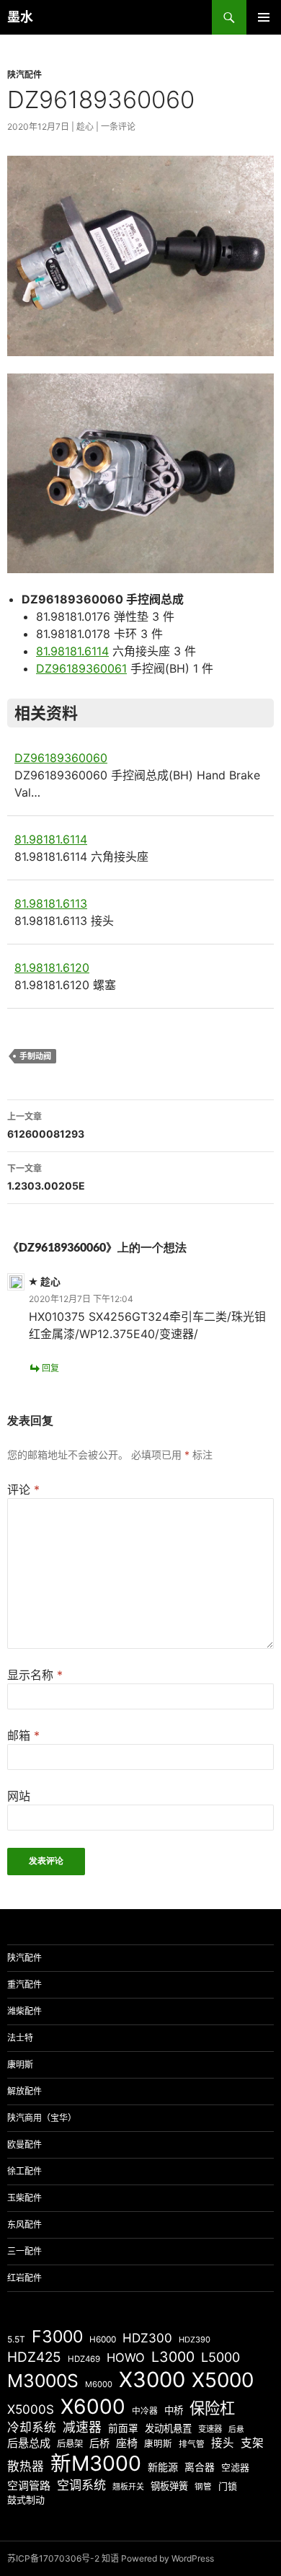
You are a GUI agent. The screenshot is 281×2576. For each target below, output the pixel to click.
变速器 (210, 2429)
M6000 (99, 2384)
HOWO (126, 2358)
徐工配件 (24, 2171)
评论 (23, 1490)
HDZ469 (84, 2359)
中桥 (174, 2410)
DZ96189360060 (61, 758)
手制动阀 (35, 1056)
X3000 (152, 2380)
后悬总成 (29, 2443)
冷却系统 (32, 2427)
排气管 (192, 2444)
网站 (19, 1796)
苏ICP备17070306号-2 (53, 2558)
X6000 (93, 2407)
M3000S (43, 2381)
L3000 (173, 2357)
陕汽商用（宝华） (42, 2118)
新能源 (163, 2467)
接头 (223, 2443)
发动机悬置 (168, 2428)
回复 (50, 1368)
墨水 (20, 17)
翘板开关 (128, 2487)
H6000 (103, 2340)
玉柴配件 (24, 2198)
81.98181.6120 (52, 968)
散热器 (26, 2466)
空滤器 (235, 2467)
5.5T (16, 2339)
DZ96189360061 (81, 668)
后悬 (236, 2429)
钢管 (203, 2487)
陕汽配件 (24, 75)
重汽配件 (24, 1984)
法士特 (20, 2038)
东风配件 (24, 2225)
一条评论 (118, 127)
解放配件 (24, 2091)
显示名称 (35, 1675)
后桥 (99, 2443)
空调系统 (81, 2485)
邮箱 (23, 1735)
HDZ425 (34, 2357)
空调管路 (29, 2486)
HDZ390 (195, 2340)
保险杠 (212, 2408)
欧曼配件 (24, 2145)
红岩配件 (24, 2278)
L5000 (220, 2357)
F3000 (57, 2337)
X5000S (31, 2409)
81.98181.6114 (72, 651)
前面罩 (123, 2428)
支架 (252, 2443)
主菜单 (264, 17)
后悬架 (70, 2444)
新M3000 (96, 2463)
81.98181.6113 (51, 903)
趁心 (85, 127)
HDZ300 (147, 2338)
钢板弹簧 (169, 2486)
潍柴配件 (24, 2011)
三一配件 (24, 2251)
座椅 (127, 2443)
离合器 (200, 2467)
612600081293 (46, 1125)
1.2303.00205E (46, 1177)
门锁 (228, 2486)
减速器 (82, 2427)
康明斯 (20, 2064)
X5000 (223, 2380)
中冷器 (145, 2411)
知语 (110, 2558)
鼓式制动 (26, 2500)
